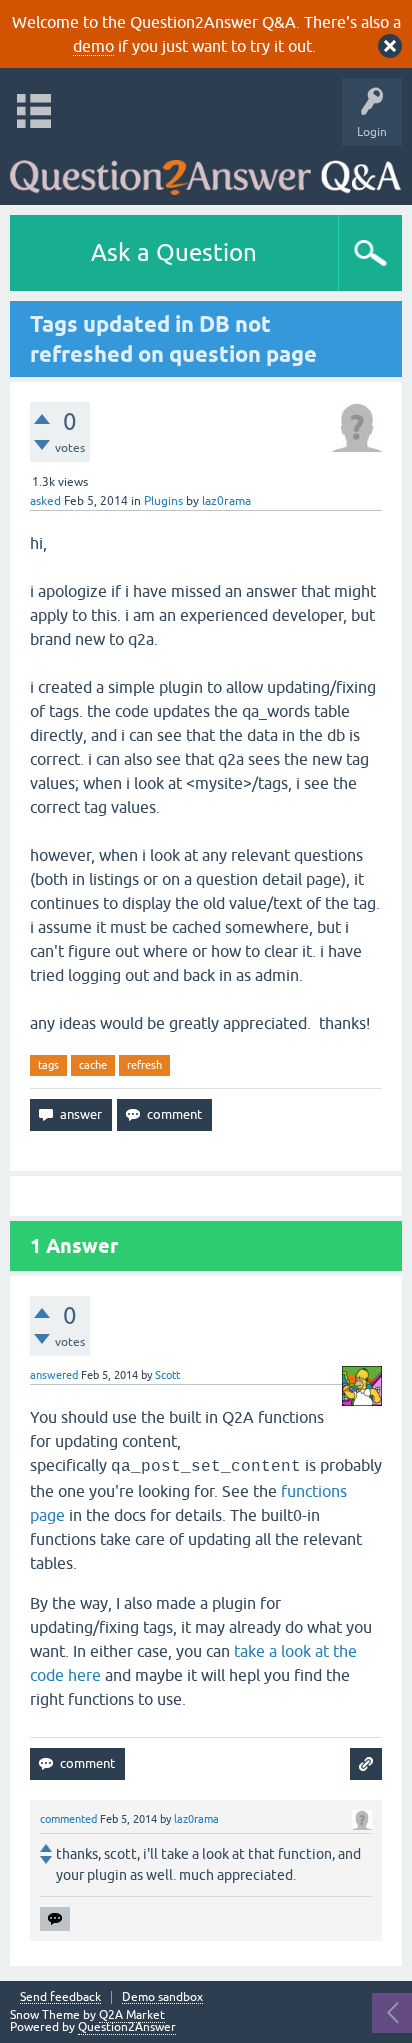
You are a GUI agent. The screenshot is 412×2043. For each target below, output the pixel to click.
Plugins (163, 501)
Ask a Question (174, 252)
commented (68, 1819)
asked (45, 501)
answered (54, 1375)
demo (93, 46)
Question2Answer (127, 2027)
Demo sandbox (162, 1997)
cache (93, 1065)
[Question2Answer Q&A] (205, 170)
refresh (144, 1065)
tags (48, 1065)
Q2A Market (132, 2015)
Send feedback (60, 1997)
